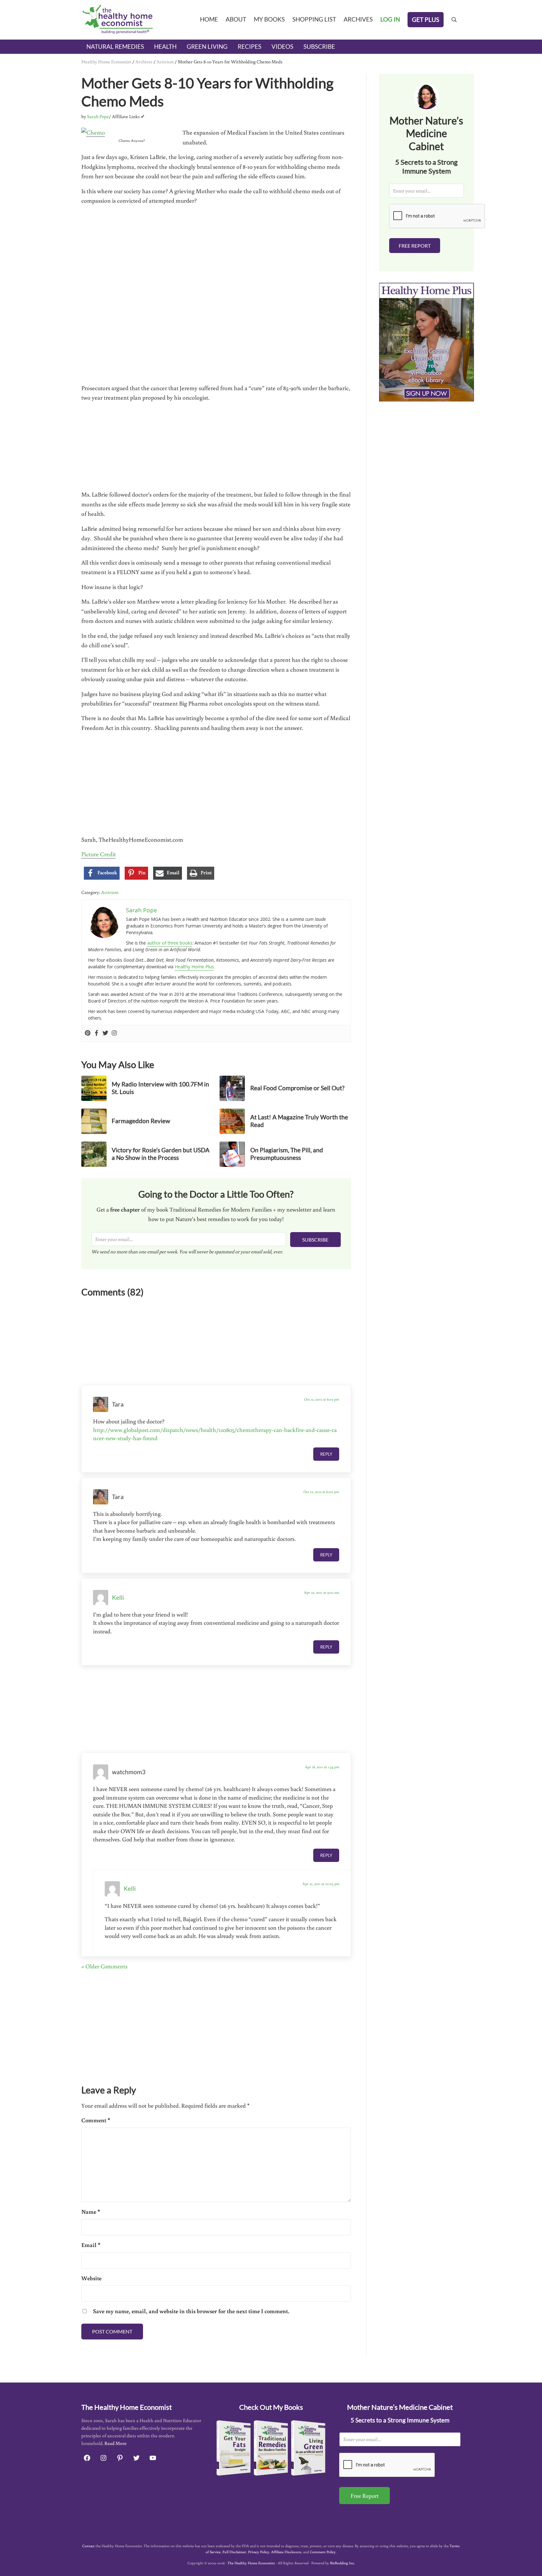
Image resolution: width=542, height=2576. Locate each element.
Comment (96, 2120)
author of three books (170, 943)
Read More (115, 2443)
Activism (165, 62)
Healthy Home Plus (194, 967)
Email (91, 2245)
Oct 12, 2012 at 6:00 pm (321, 1492)
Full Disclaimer (234, 2552)
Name (91, 2212)
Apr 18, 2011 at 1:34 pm (322, 1767)
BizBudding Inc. (342, 2563)
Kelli (118, 1598)
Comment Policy (323, 2552)
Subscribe (315, 1240)
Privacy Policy (259, 2552)
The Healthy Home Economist (251, 2563)
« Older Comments (104, 1966)
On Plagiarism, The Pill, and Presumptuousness (287, 1154)
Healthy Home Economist (106, 62)
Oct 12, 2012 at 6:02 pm (322, 1399)
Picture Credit (99, 854)
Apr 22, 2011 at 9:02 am (322, 1592)
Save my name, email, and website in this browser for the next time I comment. (191, 2311)
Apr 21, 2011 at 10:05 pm (321, 1884)
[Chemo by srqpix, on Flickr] (93, 132)
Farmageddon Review (141, 1121)
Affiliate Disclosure (286, 2552)
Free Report (415, 246)
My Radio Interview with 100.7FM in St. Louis (160, 1088)
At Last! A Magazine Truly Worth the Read (299, 1121)
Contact (88, 2546)
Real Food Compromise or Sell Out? (297, 1088)
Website (91, 2278)
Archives (144, 62)
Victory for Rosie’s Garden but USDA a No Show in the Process (161, 1154)
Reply (326, 1454)
